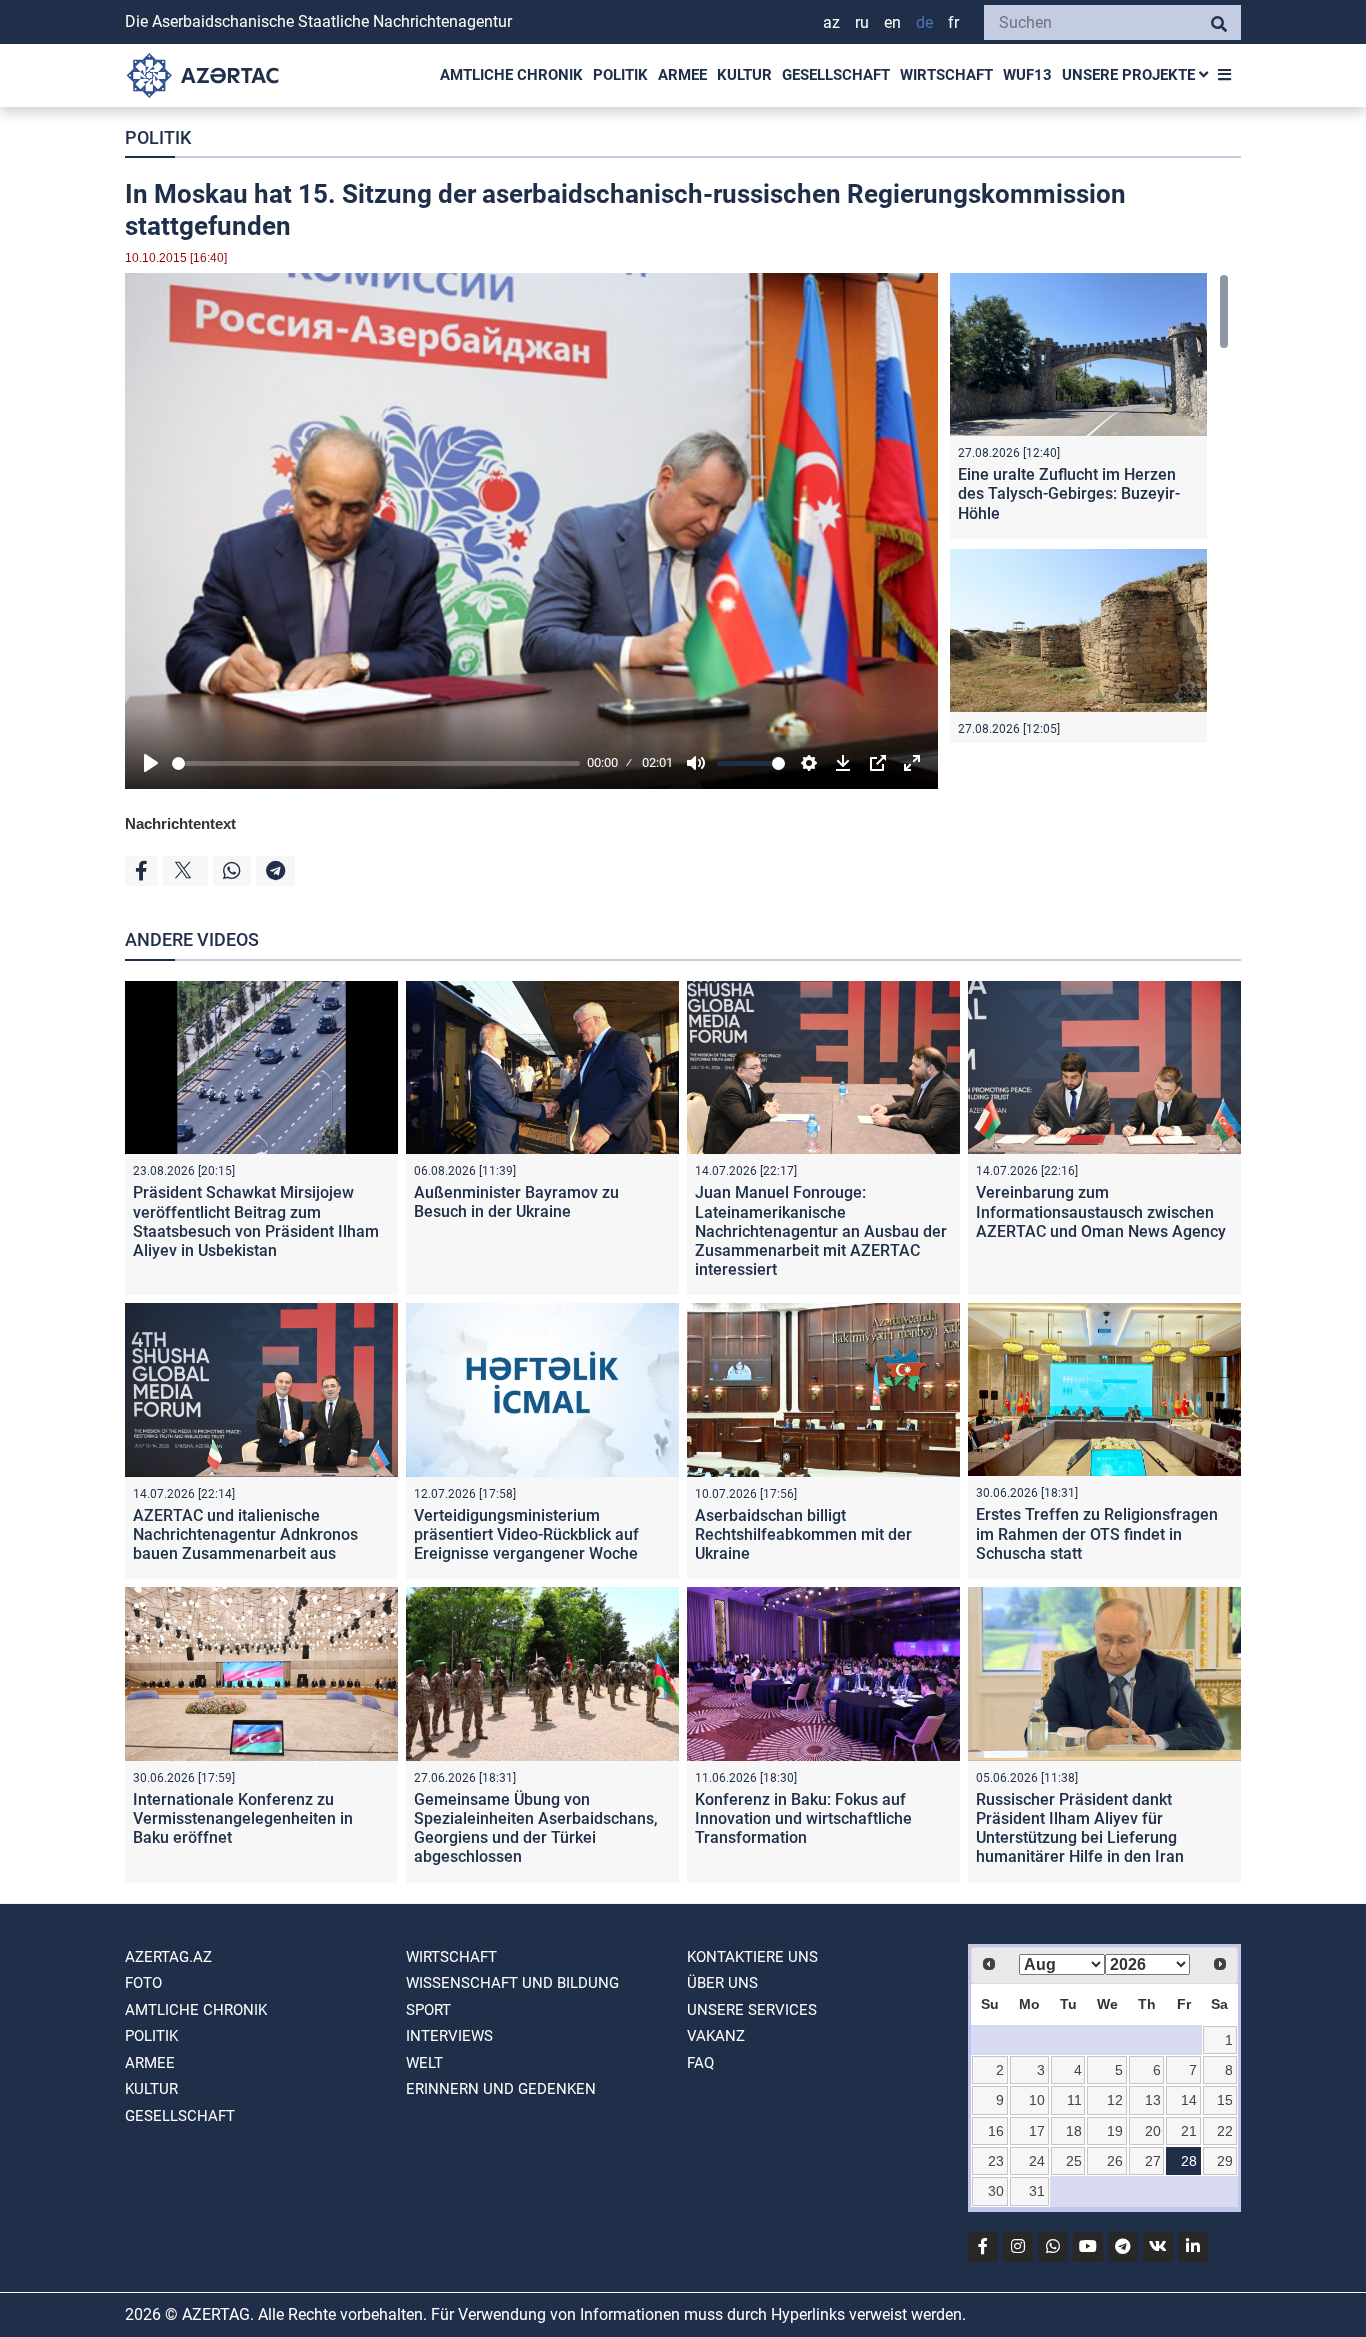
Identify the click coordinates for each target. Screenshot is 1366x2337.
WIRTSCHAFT (946, 75)
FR (953, 22)
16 (996, 2131)
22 (1225, 2131)
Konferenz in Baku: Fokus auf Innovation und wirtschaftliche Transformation (803, 1818)
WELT (424, 2063)
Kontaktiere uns (752, 1957)
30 (996, 2191)
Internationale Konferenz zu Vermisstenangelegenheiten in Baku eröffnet (243, 1818)
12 (1115, 2100)
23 (996, 2161)
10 (1037, 2100)
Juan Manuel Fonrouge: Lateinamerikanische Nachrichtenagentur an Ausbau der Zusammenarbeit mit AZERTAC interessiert (821, 1231)
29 (1225, 2161)
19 (1115, 2131)
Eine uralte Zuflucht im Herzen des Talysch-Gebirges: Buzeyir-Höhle (1069, 493)
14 (1189, 2100)
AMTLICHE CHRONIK (511, 75)
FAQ (700, 2063)
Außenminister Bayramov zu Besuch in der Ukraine (516, 1202)
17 (1037, 2131)
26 (1115, 2161)
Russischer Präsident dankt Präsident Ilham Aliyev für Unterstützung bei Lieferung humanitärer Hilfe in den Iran (1080, 1828)
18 (1074, 2131)
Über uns (722, 1983)
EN (892, 22)
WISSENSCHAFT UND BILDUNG (512, 1983)
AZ (831, 22)
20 (1153, 2131)
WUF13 (1027, 75)
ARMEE (682, 75)
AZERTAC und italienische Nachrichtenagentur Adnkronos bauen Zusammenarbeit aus (245, 1534)
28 (1189, 2161)
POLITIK (620, 75)
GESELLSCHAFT (836, 75)
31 (1037, 2191)
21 (1189, 2131)
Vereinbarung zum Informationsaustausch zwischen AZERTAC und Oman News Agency (1101, 1211)
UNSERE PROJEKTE (1130, 75)
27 (1153, 2161)
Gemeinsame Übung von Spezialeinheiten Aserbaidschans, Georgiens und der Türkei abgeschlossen (536, 1828)
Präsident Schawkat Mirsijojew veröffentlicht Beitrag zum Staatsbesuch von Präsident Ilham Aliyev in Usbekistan (256, 1221)
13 (1153, 2100)
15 (1225, 2100)
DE (924, 22)
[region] (1089, 508)
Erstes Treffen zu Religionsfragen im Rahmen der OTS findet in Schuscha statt (1097, 1533)
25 (1074, 2161)
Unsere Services (752, 2010)
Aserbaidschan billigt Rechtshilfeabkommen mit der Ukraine (803, 1534)
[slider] (376, 763)
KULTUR (744, 75)
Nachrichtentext (180, 823)
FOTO (143, 1983)
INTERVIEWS (449, 2036)
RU (862, 22)
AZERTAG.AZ (168, 1957)
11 (1074, 2100)
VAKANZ (716, 2036)
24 (1037, 2161)
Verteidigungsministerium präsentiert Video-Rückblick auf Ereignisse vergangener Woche (526, 1534)
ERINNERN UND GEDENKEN (501, 2089)
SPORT (428, 2010)
